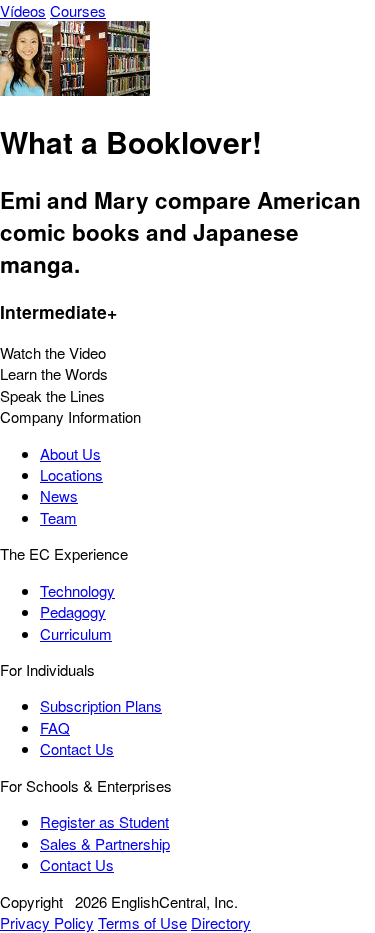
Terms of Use (142, 922)
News (59, 495)
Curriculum (76, 633)
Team (58, 517)
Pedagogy (73, 611)
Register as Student (104, 821)
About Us (70, 453)
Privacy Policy (47, 922)
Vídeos (23, 10)
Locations (71, 474)
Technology (77, 590)
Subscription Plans (101, 705)
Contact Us (77, 748)
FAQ (55, 727)
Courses (78, 10)
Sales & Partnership (105, 843)
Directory (221, 922)
